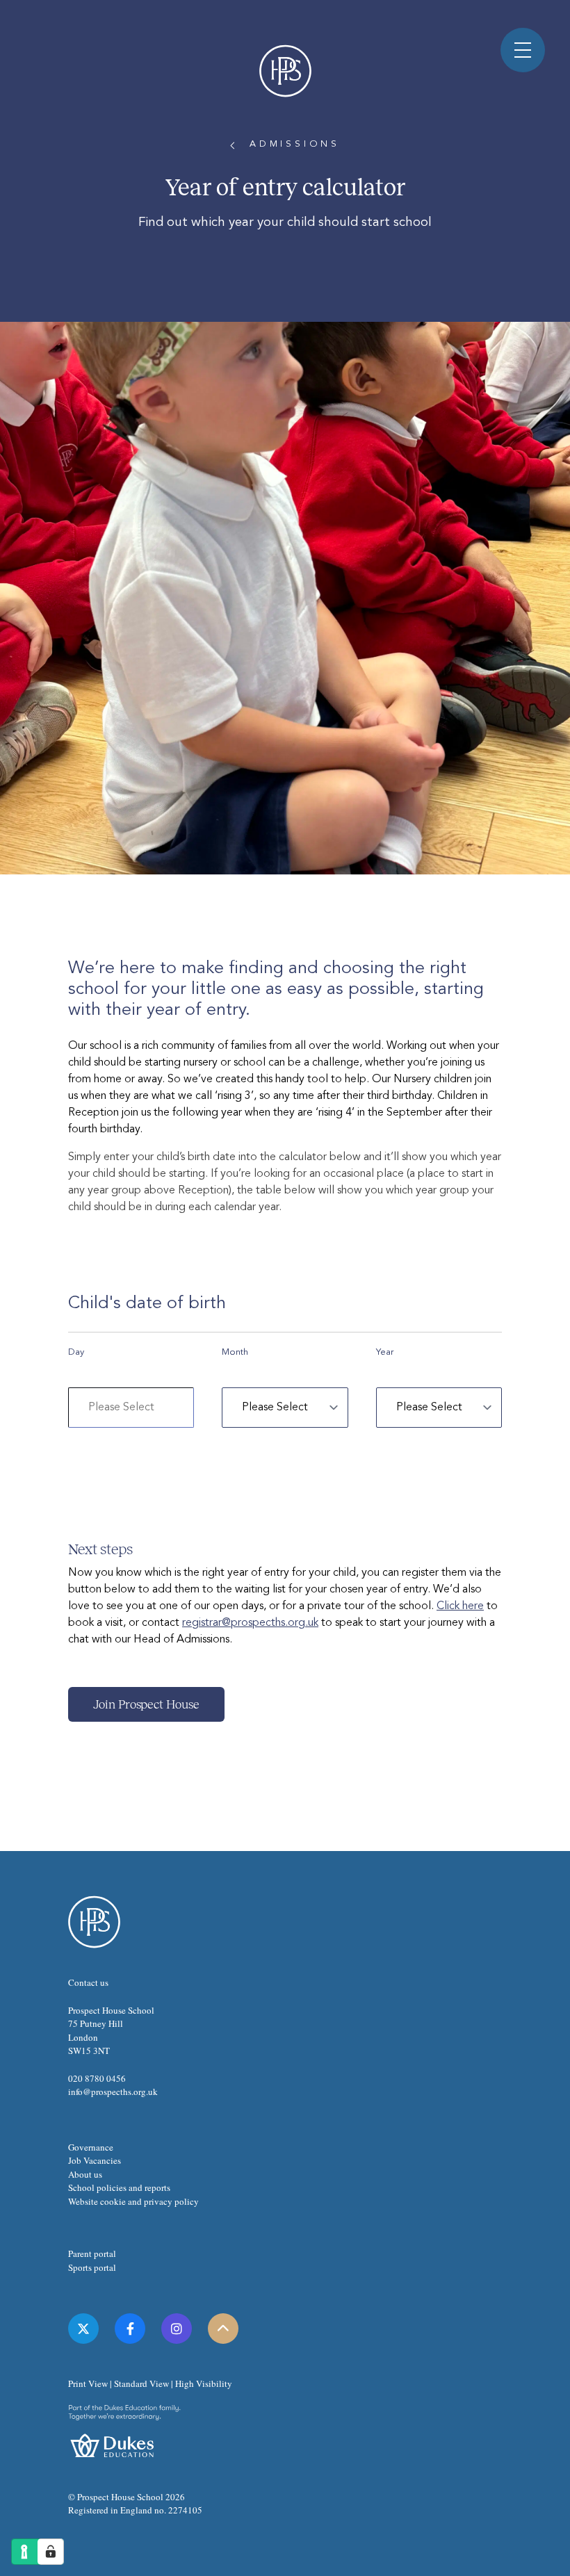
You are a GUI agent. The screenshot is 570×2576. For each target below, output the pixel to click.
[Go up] (223, 2329)
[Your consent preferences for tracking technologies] (51, 2552)
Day (76, 1352)
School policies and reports (119, 2187)
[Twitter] (83, 2329)
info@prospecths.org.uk (113, 2092)
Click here (460, 1606)
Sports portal (92, 2267)
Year (385, 1352)
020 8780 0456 (97, 2078)
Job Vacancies (95, 2160)
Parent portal (92, 2253)
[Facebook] (130, 2329)
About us (85, 2174)
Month (235, 1352)
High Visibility (204, 2383)
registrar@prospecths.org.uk (250, 1623)
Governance (91, 2147)
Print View (88, 2383)
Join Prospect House (146, 1704)
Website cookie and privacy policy (133, 2201)
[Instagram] (177, 2329)
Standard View (141, 2383)
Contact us (88, 1982)
